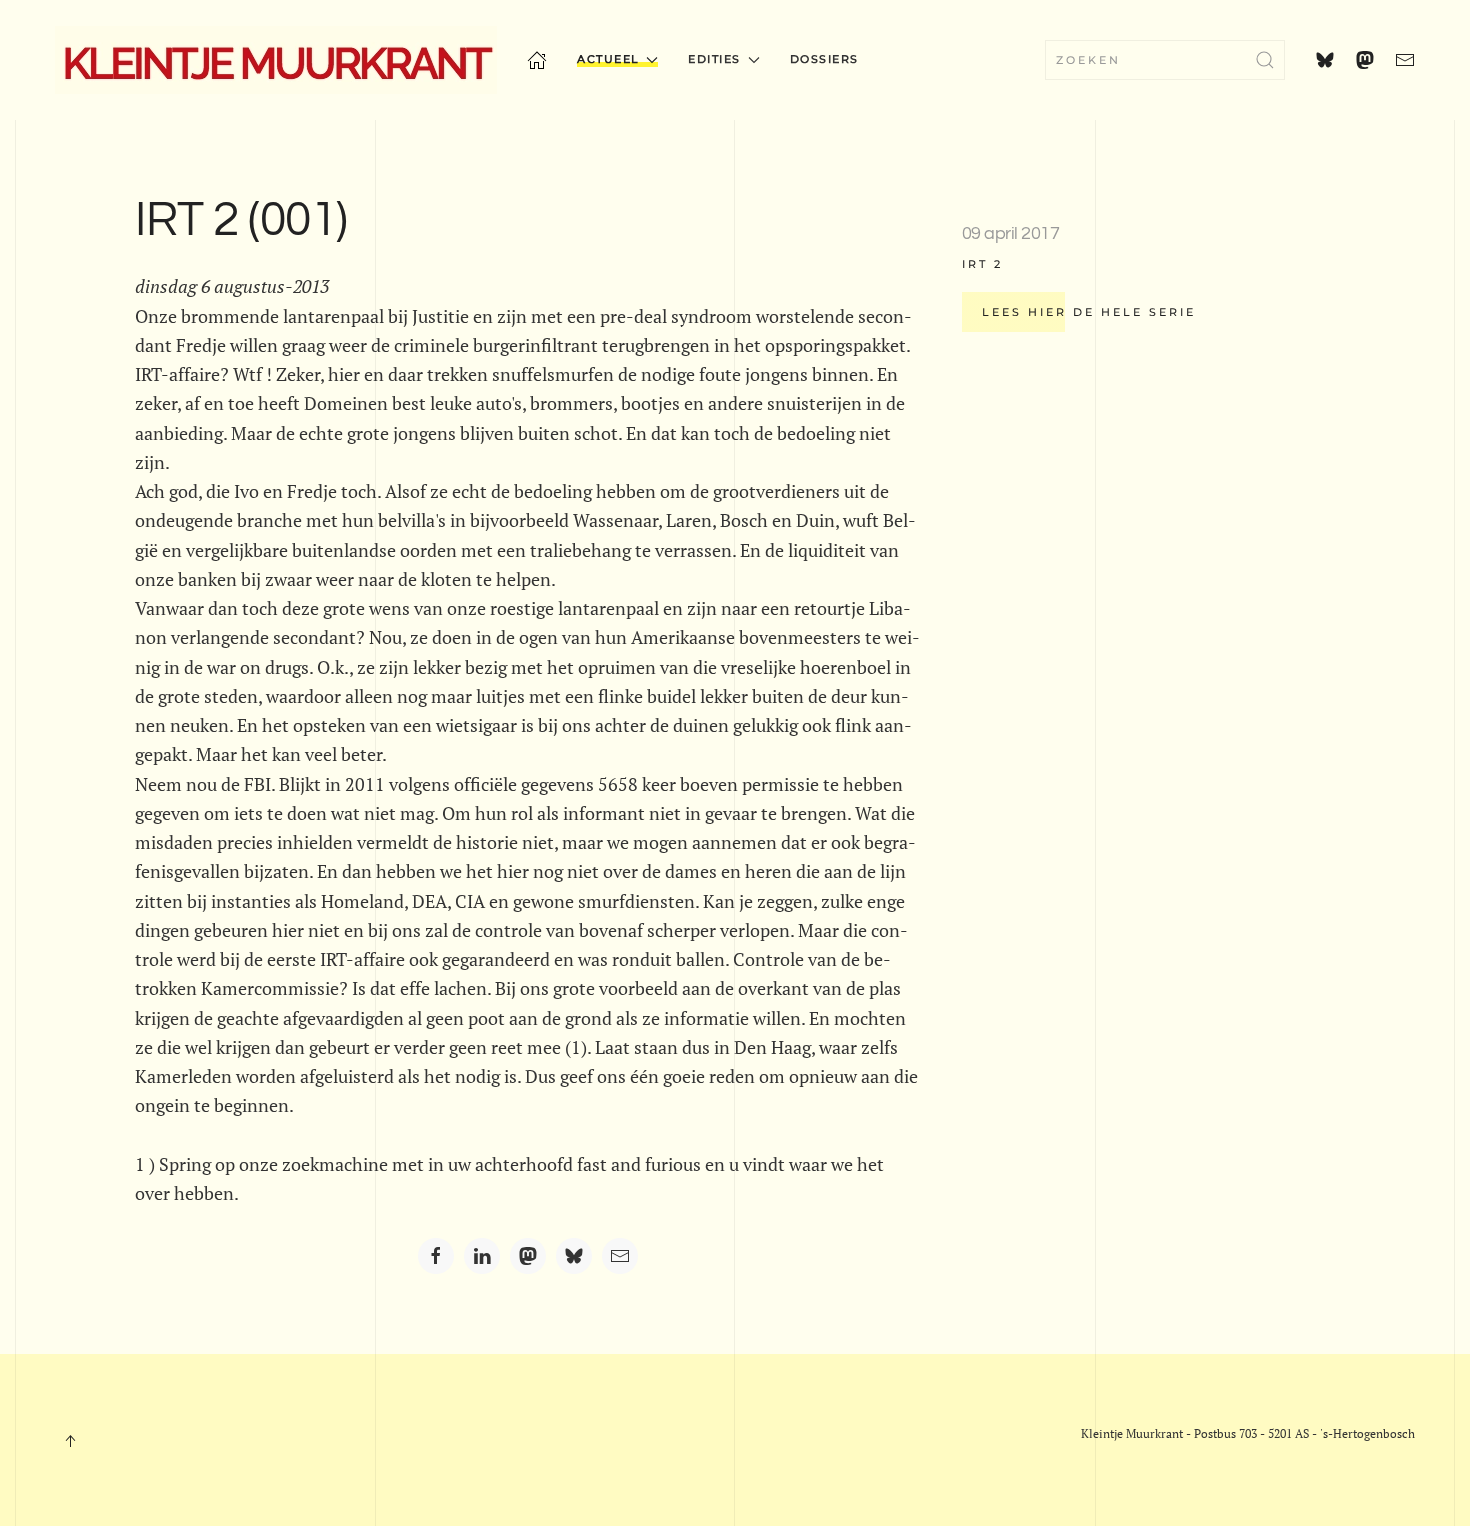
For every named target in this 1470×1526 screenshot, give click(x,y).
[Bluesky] (574, 1256)
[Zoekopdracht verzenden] (1265, 60)
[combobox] (1165, 60)
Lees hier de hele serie (1089, 312)
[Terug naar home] (276, 60)
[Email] (620, 1256)
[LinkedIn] (482, 1256)
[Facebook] (436, 1256)
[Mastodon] (528, 1256)
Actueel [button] (608, 59)
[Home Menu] (537, 60)
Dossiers (824, 59)
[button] (70, 1441)
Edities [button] (714, 59)
